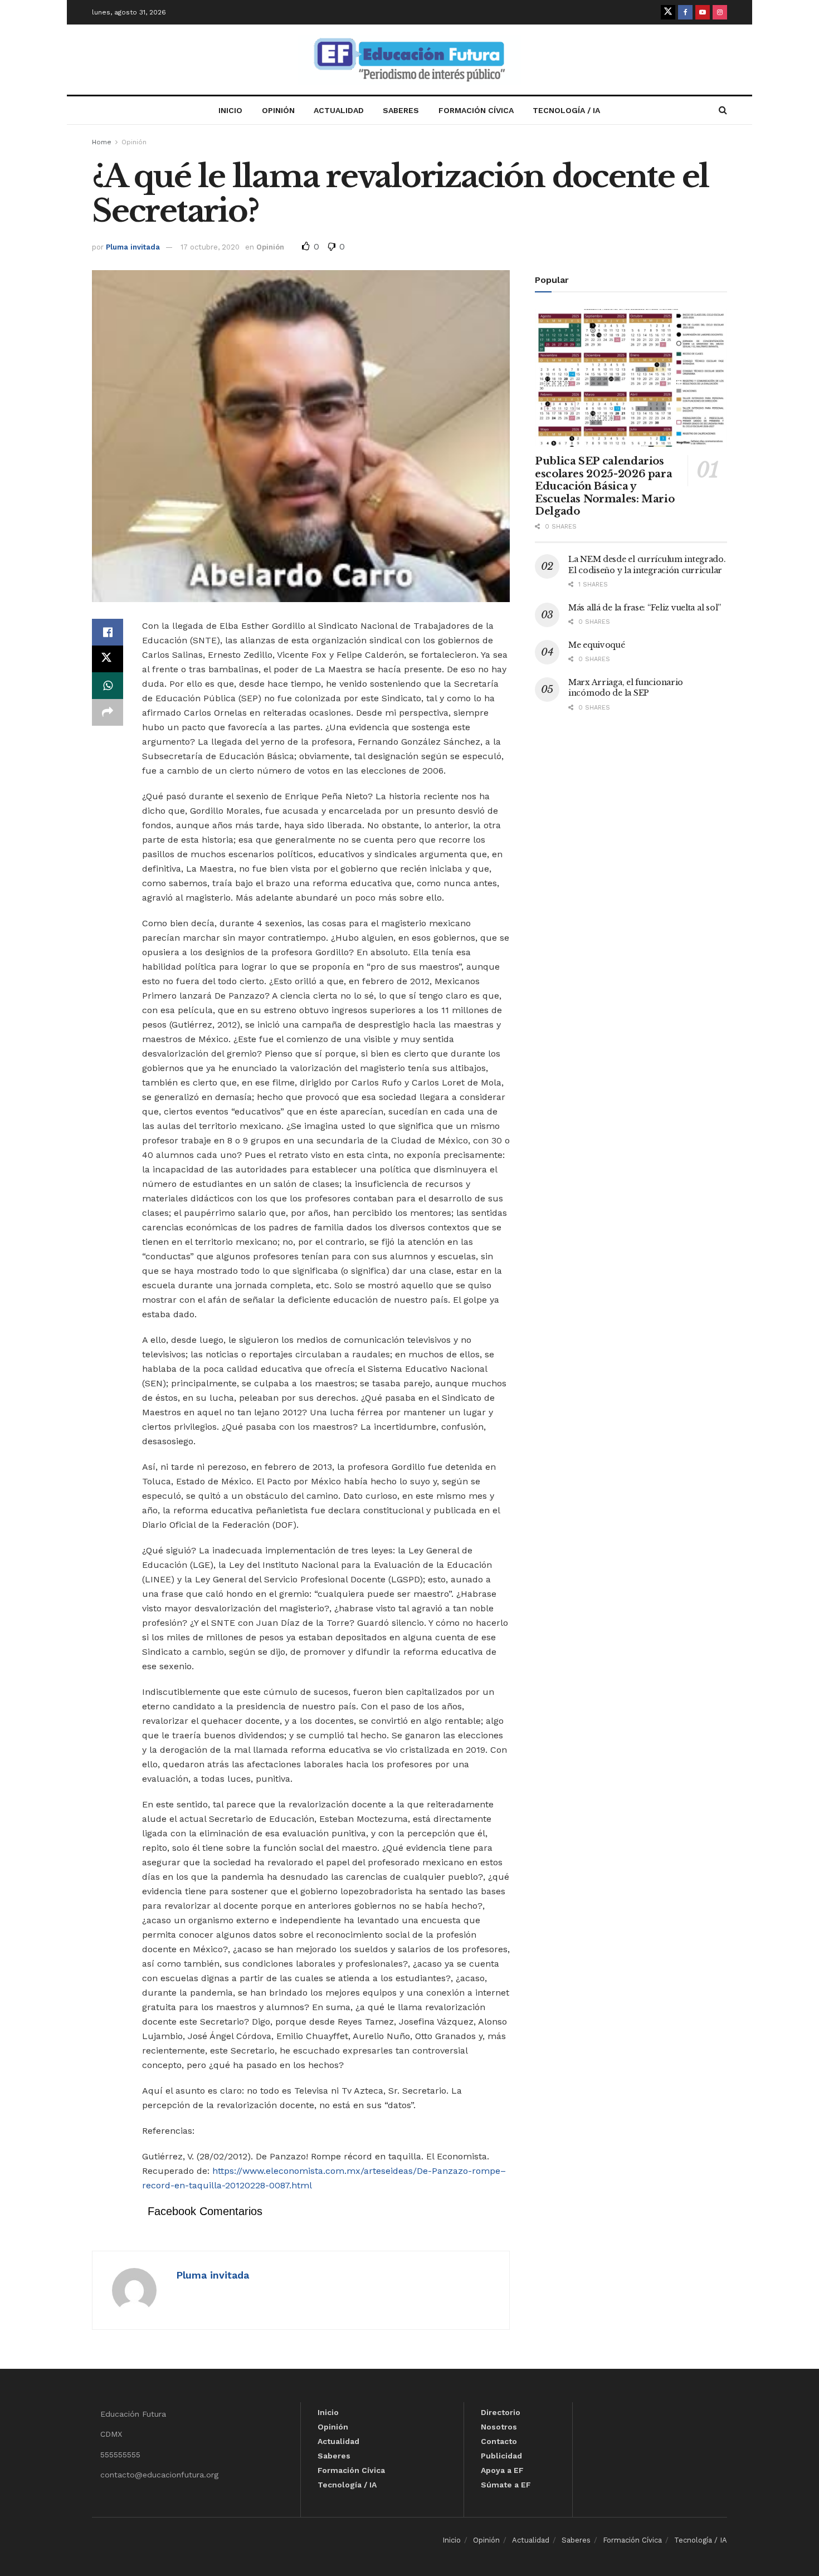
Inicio (230, 110)
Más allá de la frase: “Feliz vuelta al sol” (645, 608)
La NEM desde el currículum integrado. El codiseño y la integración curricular (647, 565)
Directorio (501, 2412)
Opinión (278, 110)
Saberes (401, 110)
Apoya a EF (502, 2470)
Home (102, 142)
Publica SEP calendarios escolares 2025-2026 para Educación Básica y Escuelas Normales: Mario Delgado (604, 486)
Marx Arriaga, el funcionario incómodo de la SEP (626, 688)
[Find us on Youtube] (703, 12)
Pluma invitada (133, 247)
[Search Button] (723, 110)
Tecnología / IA (566, 110)
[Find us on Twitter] (668, 12)
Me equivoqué (597, 645)
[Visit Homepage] (409, 60)
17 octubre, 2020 (210, 247)
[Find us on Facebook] (685, 12)
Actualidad (339, 110)
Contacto (499, 2441)
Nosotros (499, 2427)
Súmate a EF (506, 2485)
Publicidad (501, 2456)
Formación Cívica (476, 110)
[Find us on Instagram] (720, 12)
